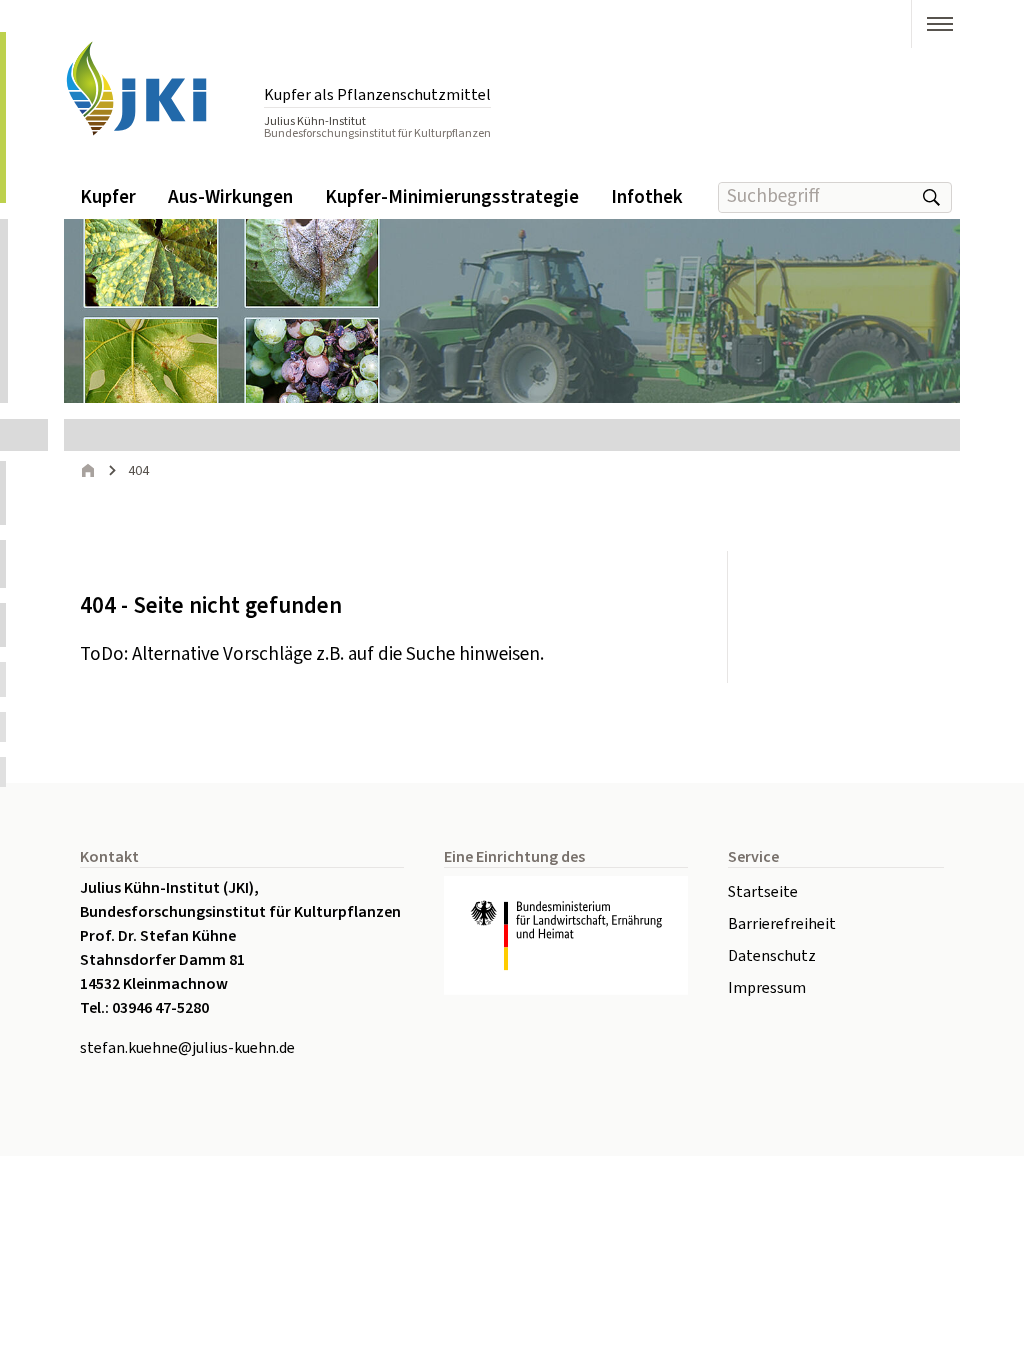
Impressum (767, 988)
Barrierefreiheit (782, 924)
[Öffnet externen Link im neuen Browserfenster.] (566, 935)
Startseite (763, 892)
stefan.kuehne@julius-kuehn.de (187, 1048)
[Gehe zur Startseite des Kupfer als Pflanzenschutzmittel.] (154, 90)
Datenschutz (772, 956)
